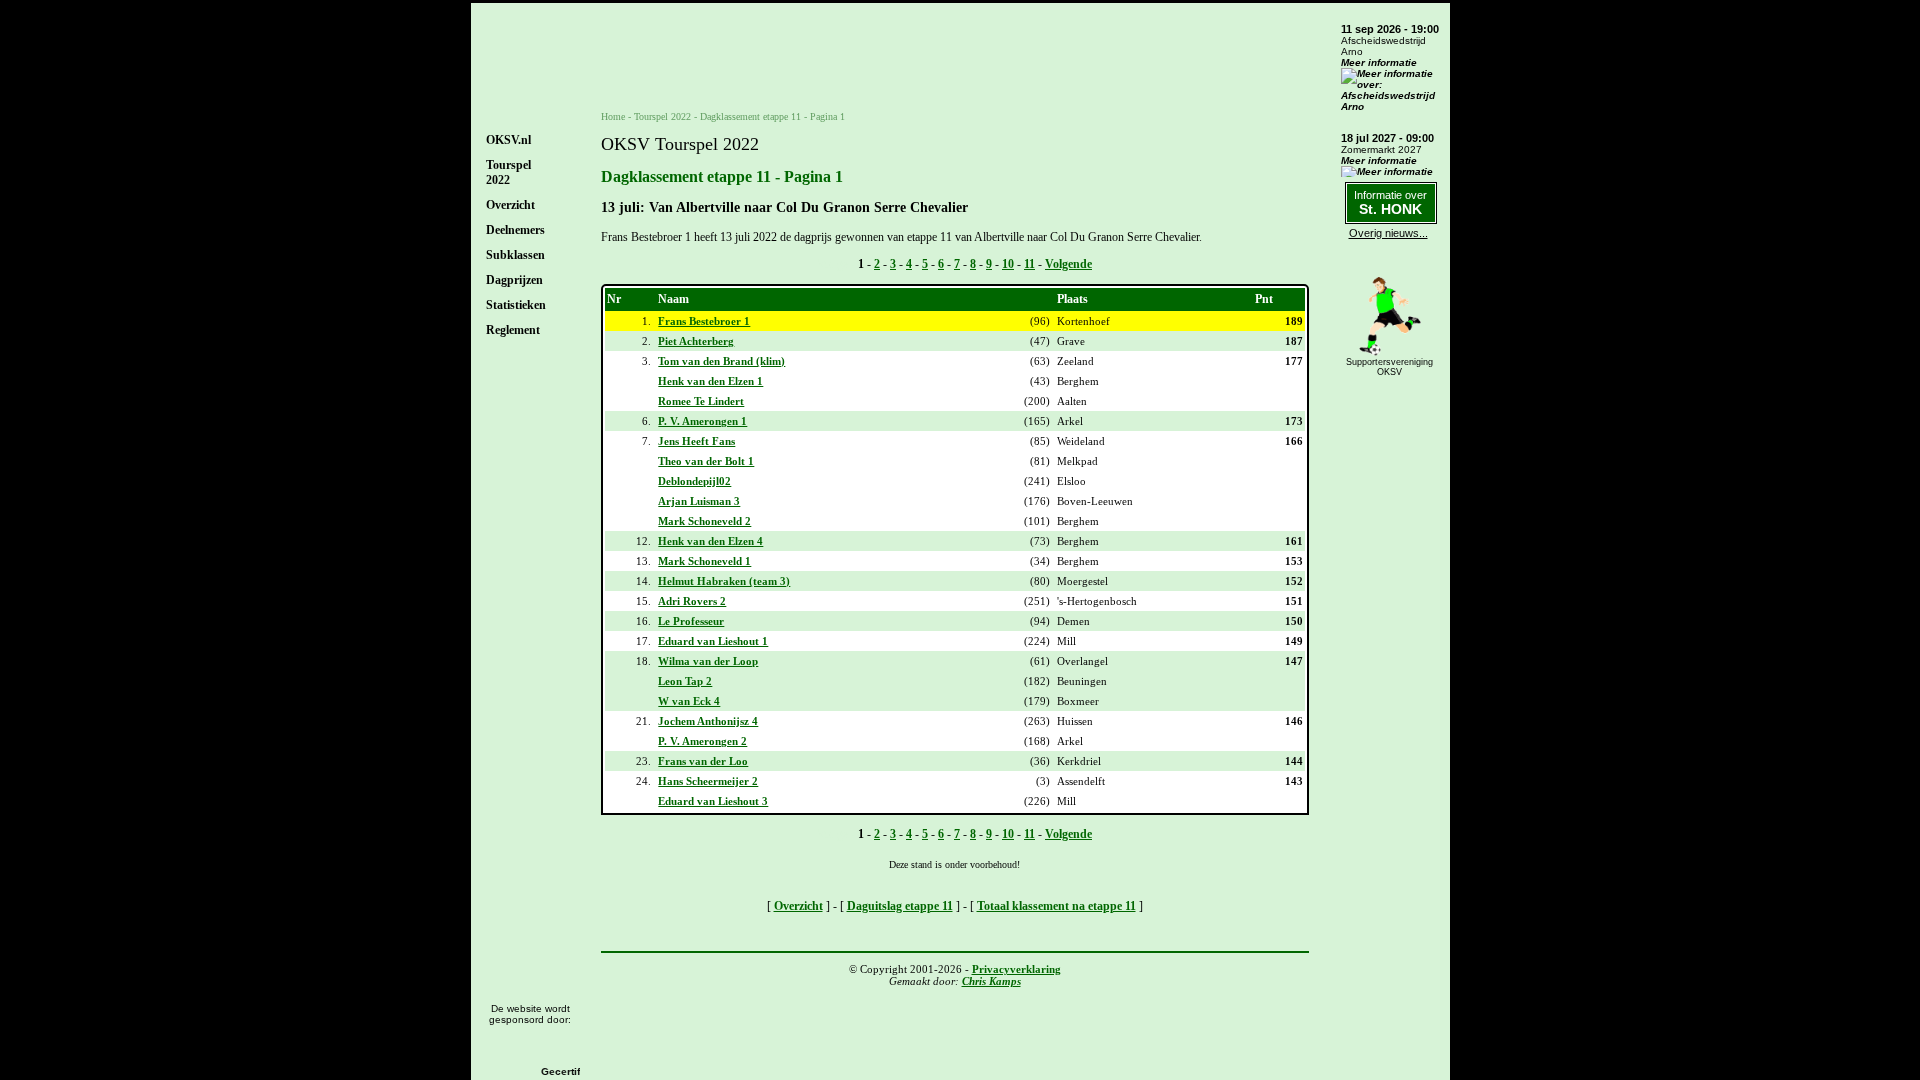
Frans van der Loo (703, 761)
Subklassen (515, 255)
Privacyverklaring (1016, 969)
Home (613, 116)
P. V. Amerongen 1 (702, 421)
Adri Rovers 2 (692, 601)
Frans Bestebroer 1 (704, 321)
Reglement (513, 330)
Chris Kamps (991, 981)
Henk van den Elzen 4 (710, 541)
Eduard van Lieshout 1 (713, 641)
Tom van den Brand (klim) (721, 361)
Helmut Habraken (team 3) (724, 581)
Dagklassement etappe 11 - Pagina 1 (772, 116)
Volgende (1068, 264)
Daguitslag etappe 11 (900, 906)
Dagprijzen (514, 280)
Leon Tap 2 (685, 681)
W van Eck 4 (689, 701)
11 (1029, 264)
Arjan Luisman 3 (699, 501)
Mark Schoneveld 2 (704, 521)
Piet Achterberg (696, 341)
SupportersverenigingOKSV (1389, 367)
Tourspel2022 (508, 172)
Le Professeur (691, 621)
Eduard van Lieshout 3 (713, 801)
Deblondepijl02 (694, 481)
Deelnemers (515, 230)
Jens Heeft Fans (696, 441)
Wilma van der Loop (708, 661)
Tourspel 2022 (662, 116)
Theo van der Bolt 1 (706, 461)
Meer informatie (1379, 62)
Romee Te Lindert (701, 401)
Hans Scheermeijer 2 (708, 781)
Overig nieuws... (1388, 233)
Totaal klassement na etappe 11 (1056, 906)
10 (1008, 264)
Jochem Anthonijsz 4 (708, 721)
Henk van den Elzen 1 (710, 381)
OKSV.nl (508, 140)
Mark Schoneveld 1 (704, 561)
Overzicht (510, 205)
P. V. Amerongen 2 (702, 741)
